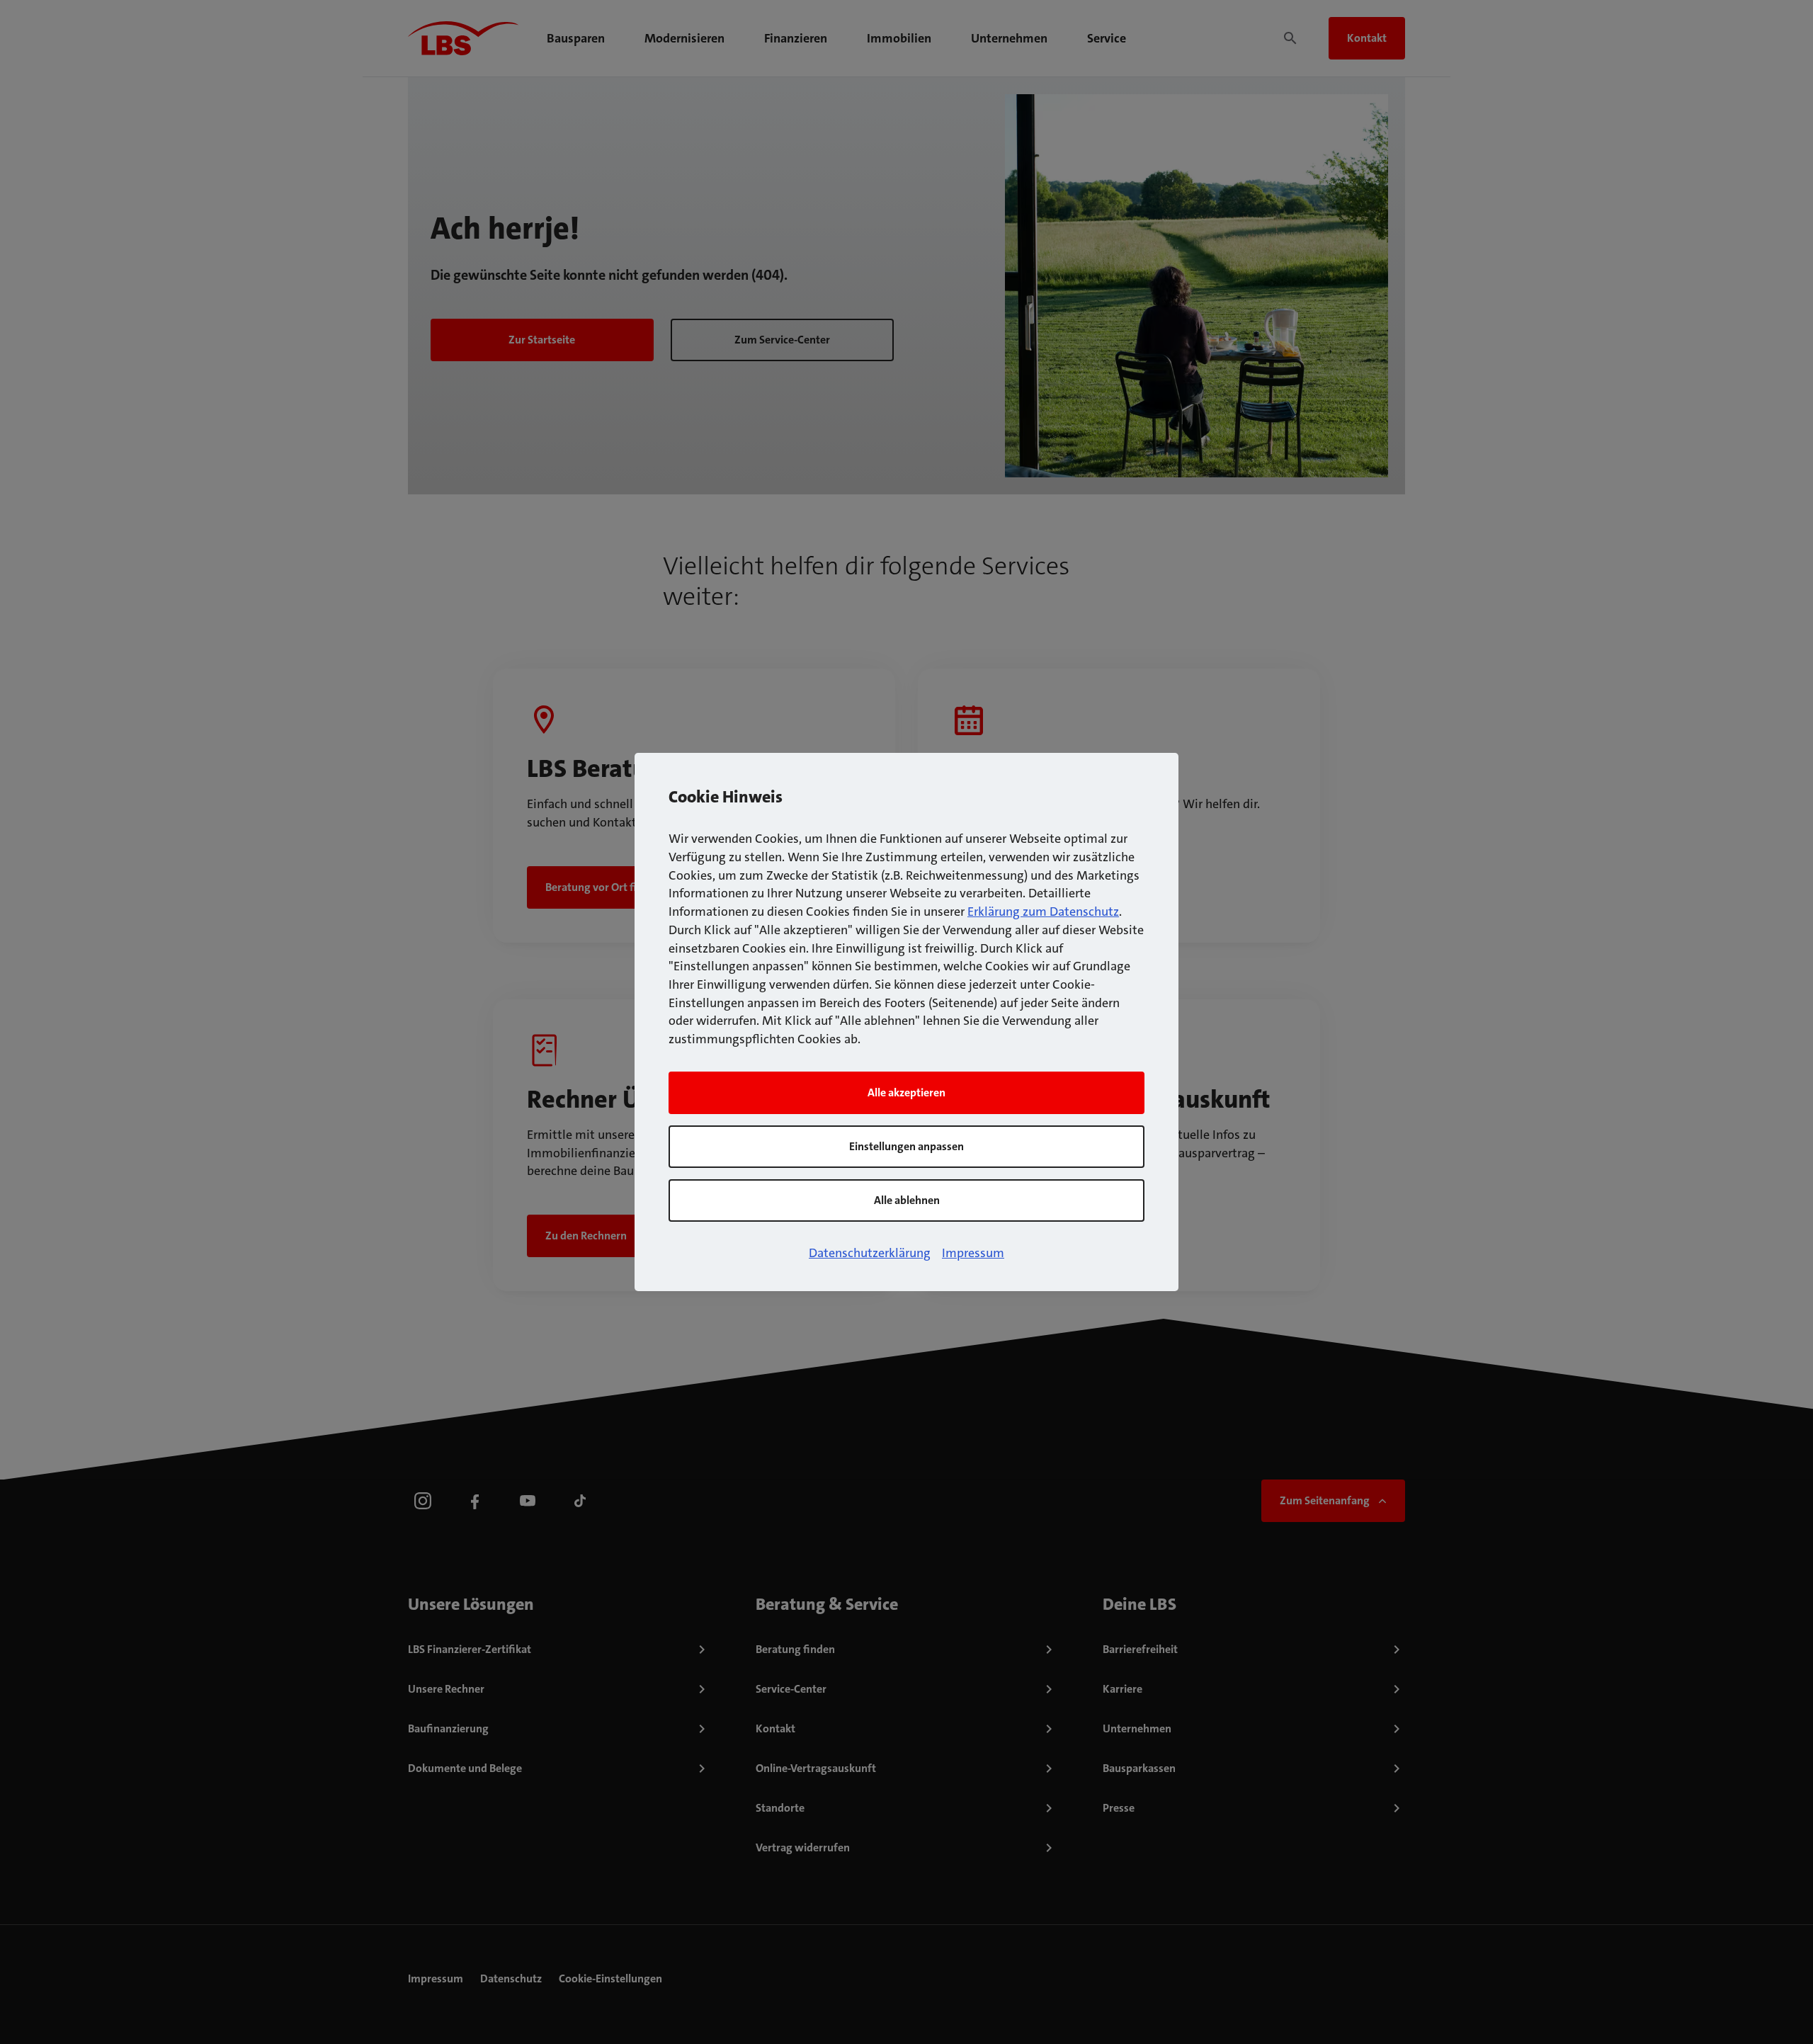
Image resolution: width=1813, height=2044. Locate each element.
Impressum (973, 1253)
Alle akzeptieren (906, 1092)
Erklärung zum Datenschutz (1043, 912)
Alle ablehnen (907, 1200)
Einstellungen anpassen (906, 1146)
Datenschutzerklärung (870, 1253)
